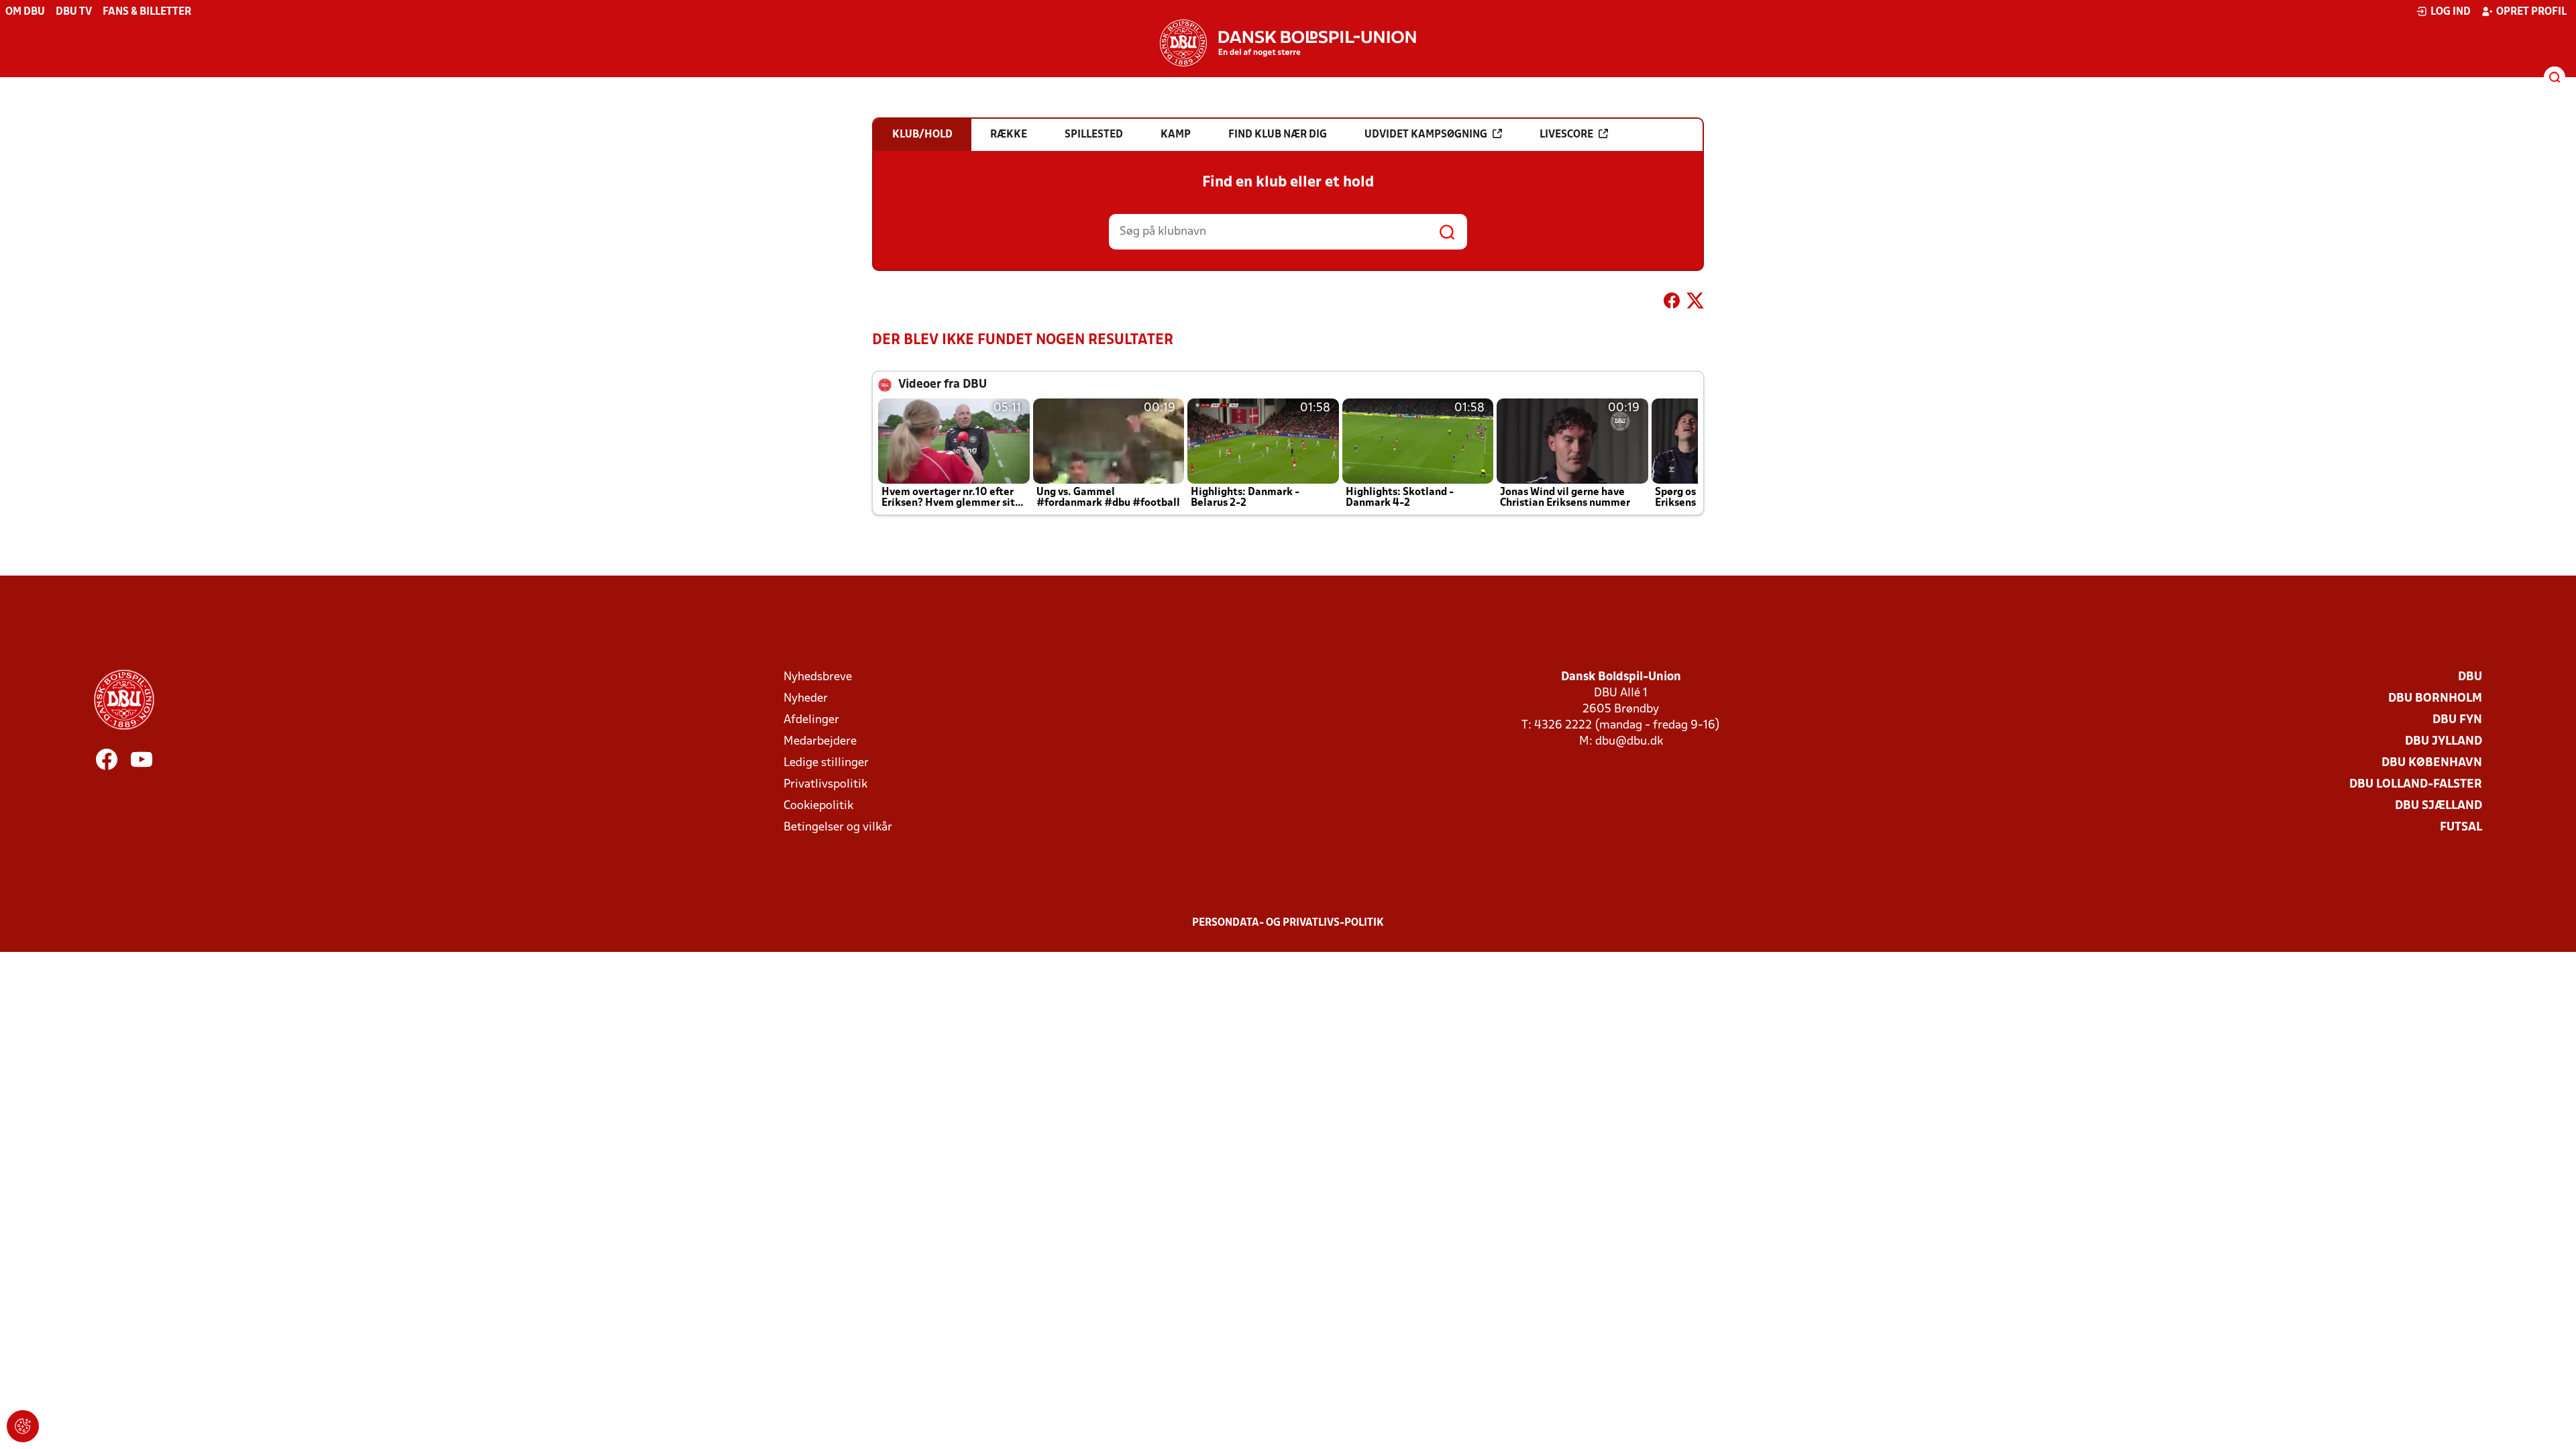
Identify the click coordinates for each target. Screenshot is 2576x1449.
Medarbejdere (820, 742)
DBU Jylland (2444, 742)
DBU (2470, 677)
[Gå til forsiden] (1288, 43)
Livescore (1566, 135)
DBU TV (74, 12)
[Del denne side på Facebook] (1672, 303)
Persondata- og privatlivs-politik (1288, 923)
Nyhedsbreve (818, 677)
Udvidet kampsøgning (1426, 135)
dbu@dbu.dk (1629, 742)
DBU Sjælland (2438, 806)
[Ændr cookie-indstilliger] (23, 1426)
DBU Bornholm (2435, 699)
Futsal (2461, 827)
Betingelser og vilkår (838, 827)
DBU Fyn (2457, 720)
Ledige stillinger (826, 763)
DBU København (2432, 763)
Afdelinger (811, 720)
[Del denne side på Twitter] (1695, 303)
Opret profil (2531, 12)
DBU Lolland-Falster (2416, 785)
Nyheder (806, 699)
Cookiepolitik (818, 806)
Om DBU (25, 12)
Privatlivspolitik (825, 785)
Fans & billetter (147, 12)
